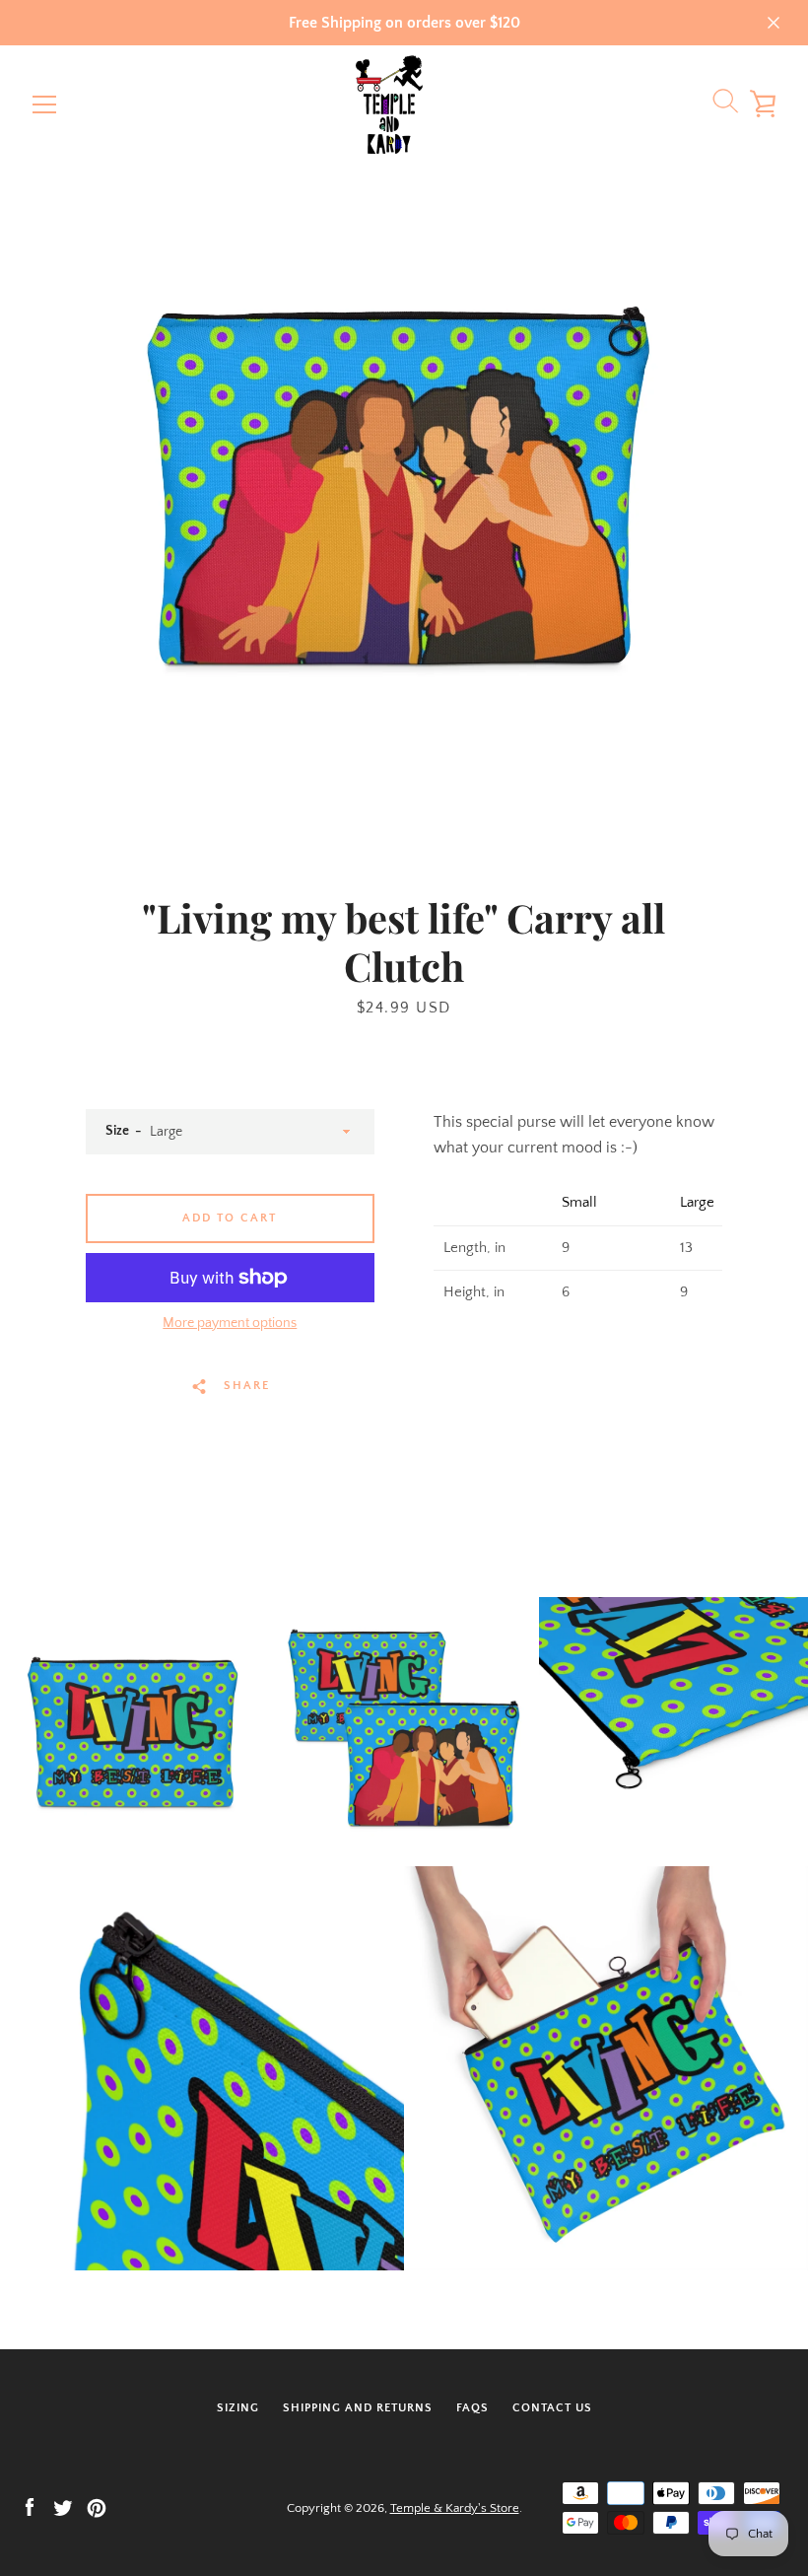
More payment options (230, 1323)
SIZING (238, 2408)
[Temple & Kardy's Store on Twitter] (63, 2507)
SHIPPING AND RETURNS (358, 2408)
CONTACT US (552, 2408)
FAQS (472, 2408)
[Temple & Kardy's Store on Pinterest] (97, 2507)
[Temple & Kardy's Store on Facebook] (30, 2507)
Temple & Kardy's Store (455, 2508)
